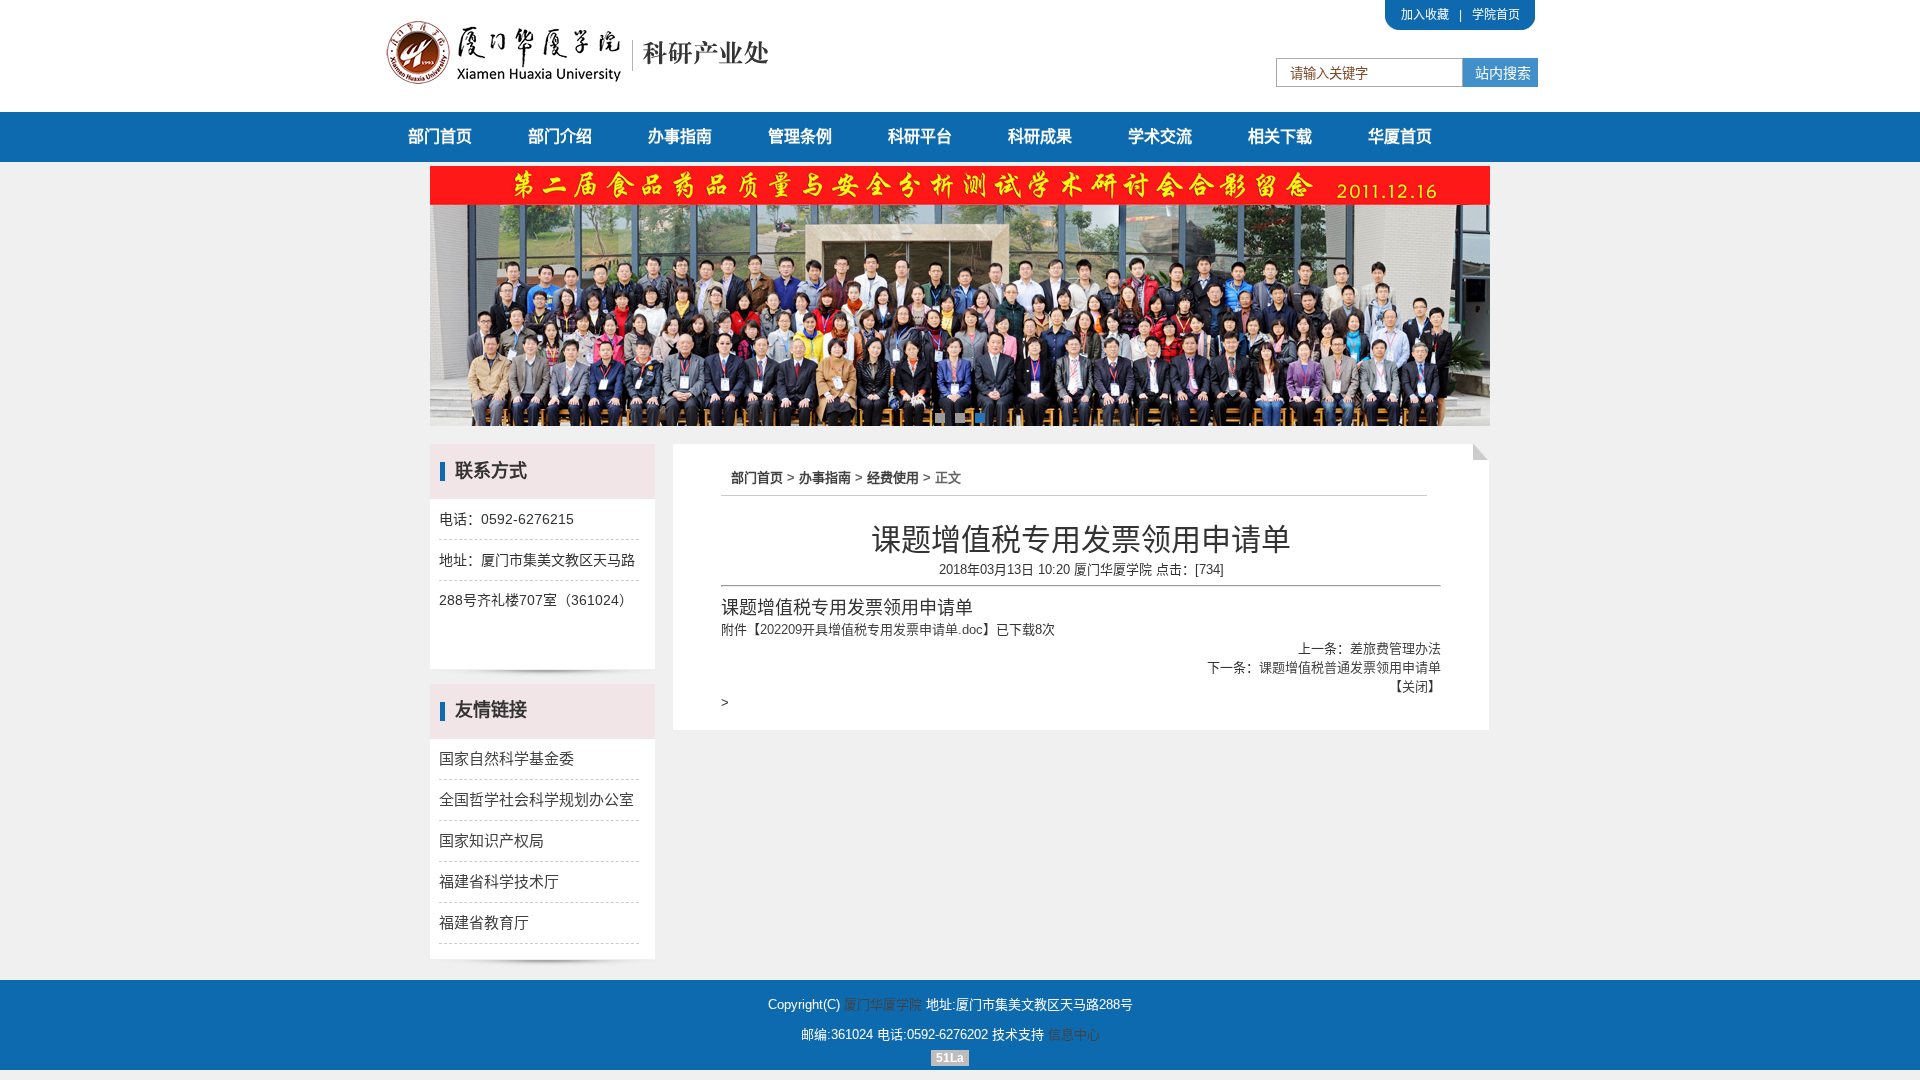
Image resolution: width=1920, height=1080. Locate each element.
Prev (456, 299)
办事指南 (680, 136)
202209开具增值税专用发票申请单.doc (871, 629)
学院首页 (1496, 15)
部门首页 (440, 136)
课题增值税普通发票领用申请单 (1350, 667)
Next (1464, 299)
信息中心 (1074, 1034)
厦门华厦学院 (883, 1004)
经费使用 (893, 477)
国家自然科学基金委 (506, 758)
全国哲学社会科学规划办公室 (536, 799)
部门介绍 (560, 136)
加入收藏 (1425, 15)
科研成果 (1040, 136)
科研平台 (920, 136)
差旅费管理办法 (1395, 648)
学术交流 (1160, 136)
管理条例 (800, 136)
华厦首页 (1400, 136)
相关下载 (1280, 136)
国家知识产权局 (491, 840)
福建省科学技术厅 (499, 881)
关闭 (1415, 686)
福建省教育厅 (484, 922)
